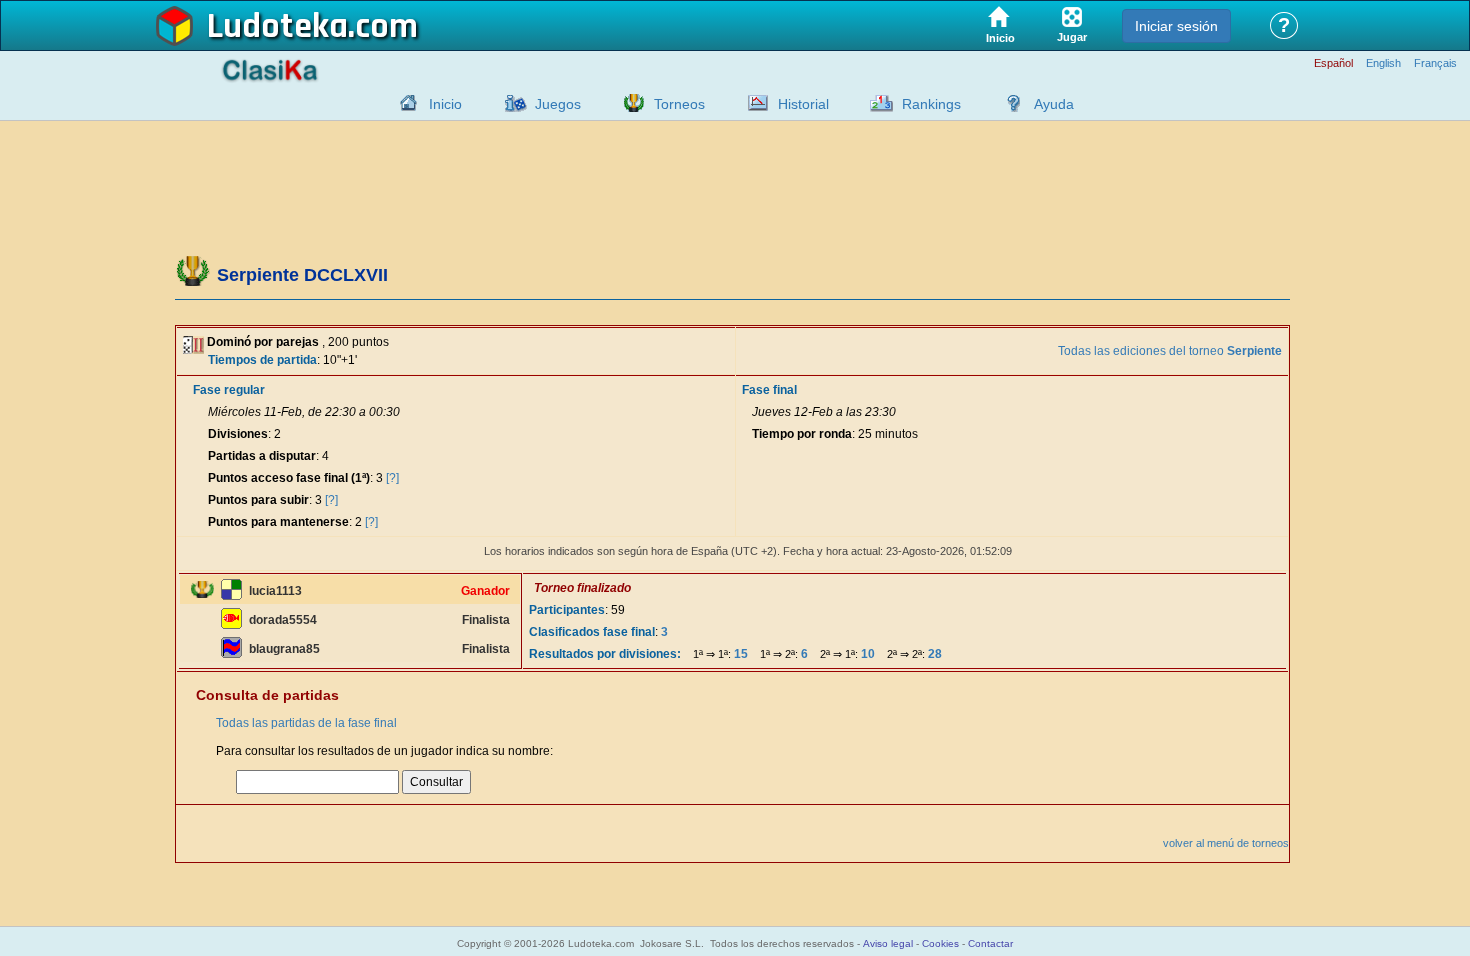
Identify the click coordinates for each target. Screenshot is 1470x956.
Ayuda (1054, 104)
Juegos (558, 104)
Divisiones (238, 434)
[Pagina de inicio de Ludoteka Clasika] (404, 103)
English (1383, 63)
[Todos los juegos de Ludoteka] (510, 103)
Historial (803, 104)
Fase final (769, 390)
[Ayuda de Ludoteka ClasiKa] (1009, 103)
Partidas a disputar (262, 456)
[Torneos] (629, 103)
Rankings (931, 104)
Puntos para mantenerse (278, 522)
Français (1435, 63)
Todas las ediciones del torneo (1170, 351)
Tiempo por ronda (802, 434)
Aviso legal (888, 943)
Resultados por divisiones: (605, 654)
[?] (392, 478)
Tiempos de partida (262, 360)
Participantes (567, 610)
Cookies (940, 943)
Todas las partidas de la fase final (306, 723)
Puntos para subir (258, 500)
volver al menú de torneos (1226, 843)
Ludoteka (277, 27)
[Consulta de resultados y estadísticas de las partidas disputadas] (753, 103)
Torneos (679, 104)
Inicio (445, 104)
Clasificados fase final (592, 632)
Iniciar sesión (1176, 26)
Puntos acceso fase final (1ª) (289, 478)
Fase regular (229, 390)
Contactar (990, 943)
